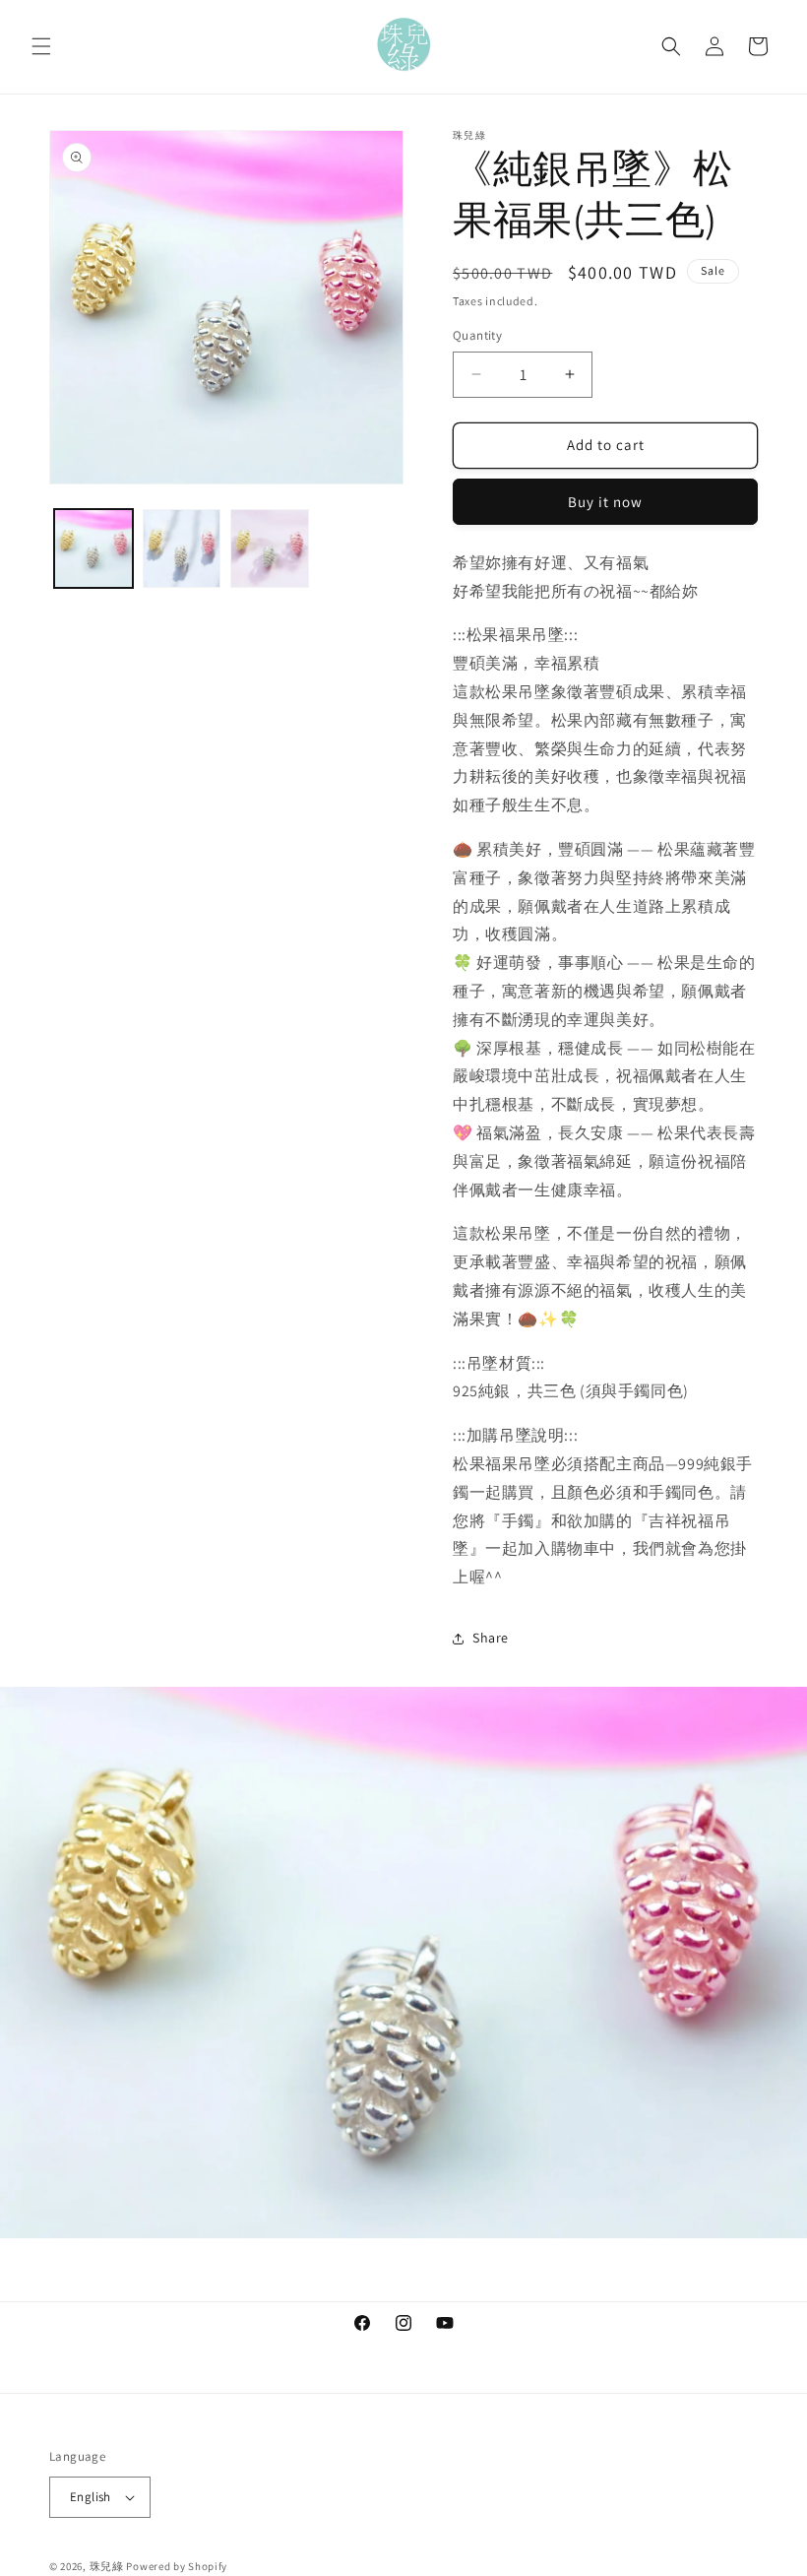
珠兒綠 (107, 2566)
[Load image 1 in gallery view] (93, 548)
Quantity (477, 335)
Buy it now (605, 502)
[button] (41, 46)
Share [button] (491, 1638)
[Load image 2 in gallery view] (182, 548)
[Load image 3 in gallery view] (270, 548)
